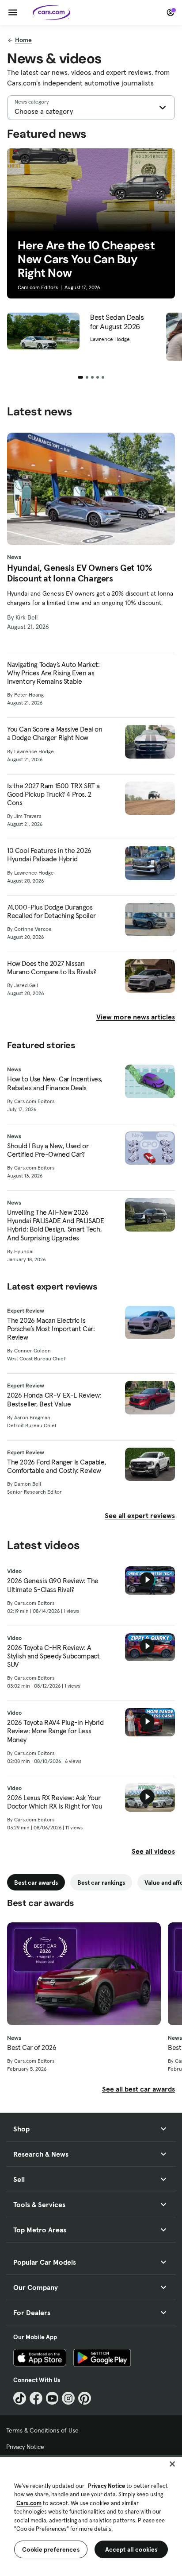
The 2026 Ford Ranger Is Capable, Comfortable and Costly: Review (57, 1466)
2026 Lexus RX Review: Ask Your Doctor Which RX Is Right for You (55, 1802)
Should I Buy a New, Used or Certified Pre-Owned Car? (48, 1150)
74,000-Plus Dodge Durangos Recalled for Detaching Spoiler (51, 911)
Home (23, 40)
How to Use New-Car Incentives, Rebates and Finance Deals (55, 1083)
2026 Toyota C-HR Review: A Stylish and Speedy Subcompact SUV (53, 1656)
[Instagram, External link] (68, 2398)
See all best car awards (138, 2089)
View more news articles (136, 1017)
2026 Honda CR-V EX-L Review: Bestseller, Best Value (54, 1399)
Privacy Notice (25, 2447)
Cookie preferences (51, 2549)
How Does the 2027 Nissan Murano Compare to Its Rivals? (51, 968)
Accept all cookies (131, 2549)
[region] (91, 2516)
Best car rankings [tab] (101, 1883)
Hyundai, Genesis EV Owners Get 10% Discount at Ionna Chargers (80, 573)
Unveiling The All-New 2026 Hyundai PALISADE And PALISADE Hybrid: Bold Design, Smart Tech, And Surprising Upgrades (55, 1225)
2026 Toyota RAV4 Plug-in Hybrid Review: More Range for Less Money (55, 1731)
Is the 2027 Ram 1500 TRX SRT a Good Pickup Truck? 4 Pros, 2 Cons (53, 794)
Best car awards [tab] (36, 1883)
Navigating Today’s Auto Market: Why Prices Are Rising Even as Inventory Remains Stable (53, 673)
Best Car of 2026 (32, 2047)
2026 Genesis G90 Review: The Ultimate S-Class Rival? (53, 1585)
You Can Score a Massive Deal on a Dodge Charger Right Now (55, 733)
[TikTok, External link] (20, 2398)
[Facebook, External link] (36, 2398)
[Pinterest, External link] (85, 2398)
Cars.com (29, 2503)
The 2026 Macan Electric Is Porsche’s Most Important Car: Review (51, 1329)
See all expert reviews (140, 1515)
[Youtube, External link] (52, 2398)
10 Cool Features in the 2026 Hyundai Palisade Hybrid (49, 855)
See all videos (153, 1851)
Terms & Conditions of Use (42, 2430)
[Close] (172, 2464)
